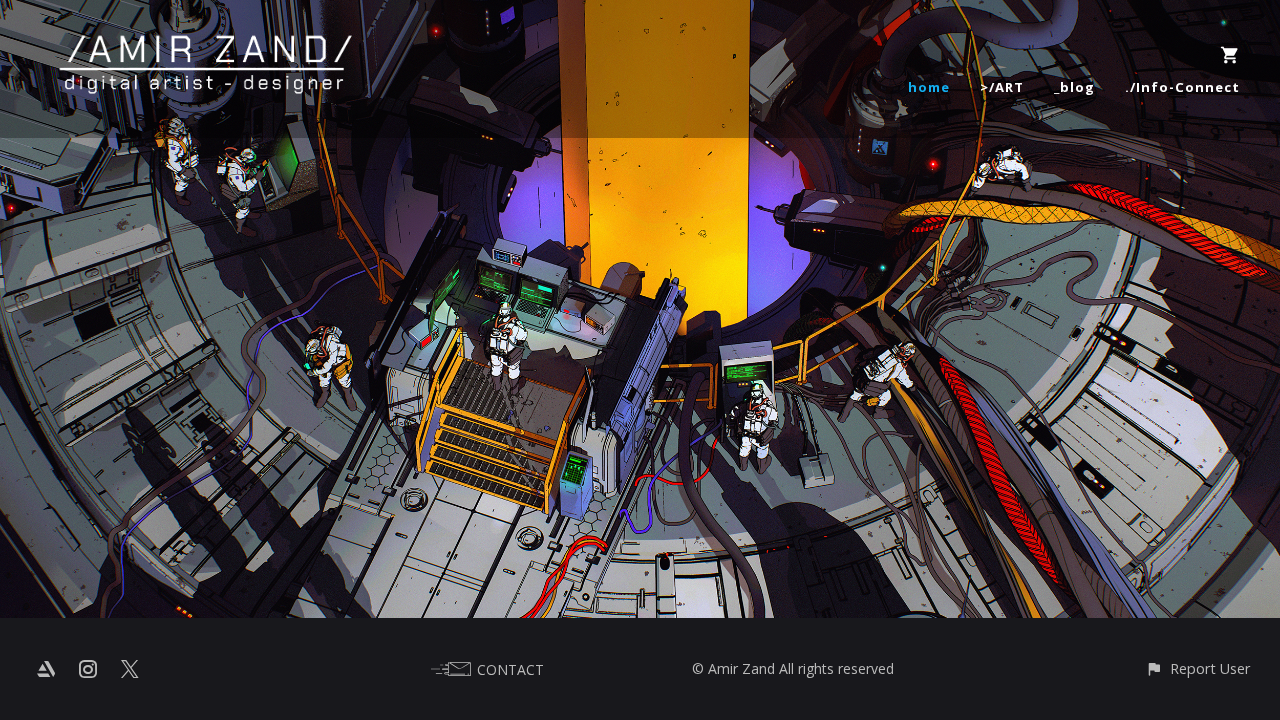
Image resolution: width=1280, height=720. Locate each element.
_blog (1074, 87)
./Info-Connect (1182, 87)
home (929, 87)
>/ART (1002, 87)
